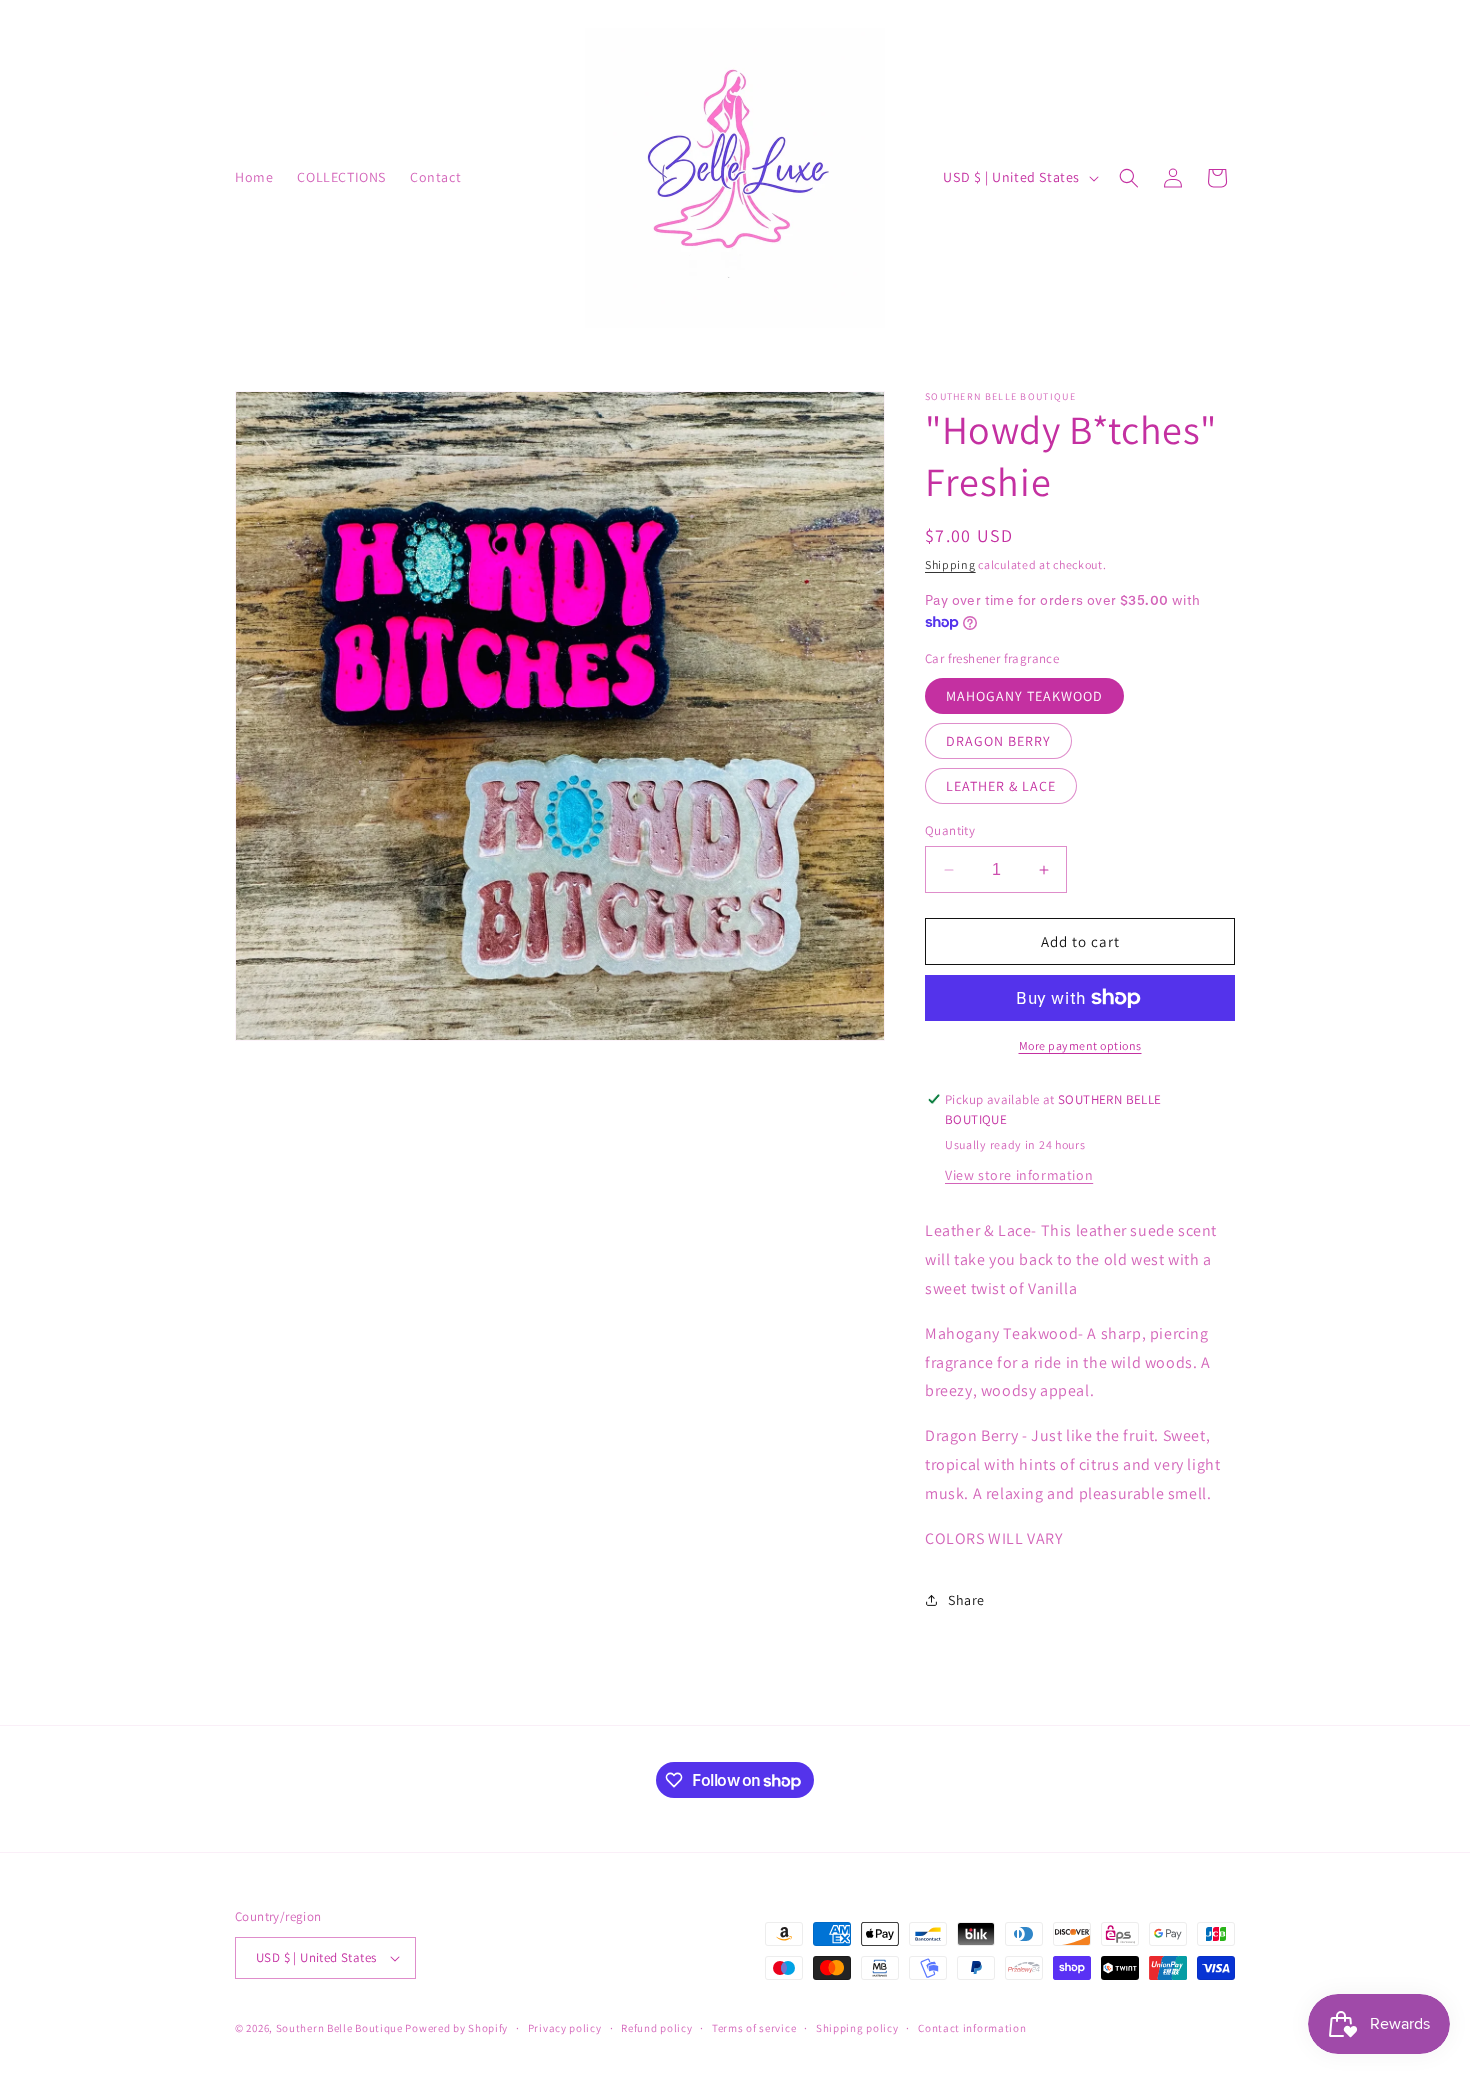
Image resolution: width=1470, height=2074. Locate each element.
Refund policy (656, 2028)
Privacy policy (565, 2028)
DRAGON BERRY (998, 741)
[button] (1129, 178)
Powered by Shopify (456, 2028)
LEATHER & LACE (1001, 786)
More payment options (1080, 1045)
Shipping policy (857, 2028)
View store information (1019, 1175)
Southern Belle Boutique (339, 2028)
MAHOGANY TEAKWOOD (1024, 696)
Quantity (950, 830)
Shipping (950, 564)
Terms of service (754, 2028)
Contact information (972, 2028)
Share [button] (966, 1600)
